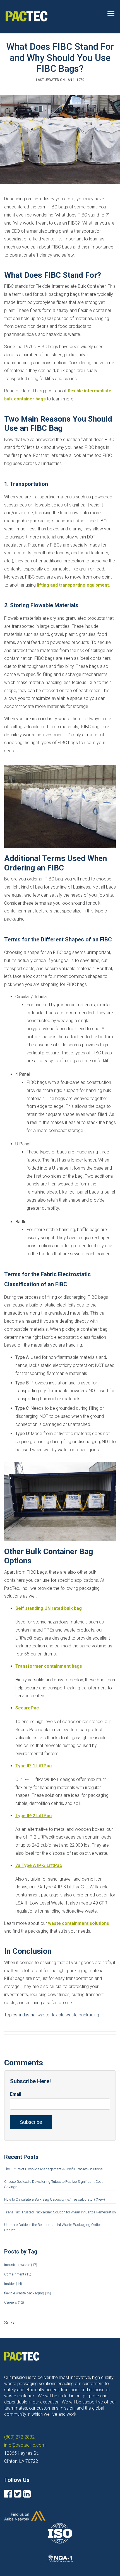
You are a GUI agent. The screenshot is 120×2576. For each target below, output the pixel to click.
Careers (14, 2302)
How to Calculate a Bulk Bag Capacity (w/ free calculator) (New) (55, 2199)
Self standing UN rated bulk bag (49, 1608)
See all (11, 2323)
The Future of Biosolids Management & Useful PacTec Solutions (53, 2169)
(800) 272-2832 (19, 2437)
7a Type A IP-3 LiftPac (39, 1865)
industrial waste (34, 2015)
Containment (18, 2274)
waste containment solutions (79, 1923)
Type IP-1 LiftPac (33, 1766)
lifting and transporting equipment (73, 585)
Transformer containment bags (49, 1666)
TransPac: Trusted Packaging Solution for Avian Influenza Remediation (60, 2212)
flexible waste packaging (75, 2015)
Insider (13, 2284)
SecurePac (27, 1708)
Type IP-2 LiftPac (33, 1816)
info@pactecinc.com (25, 2445)
